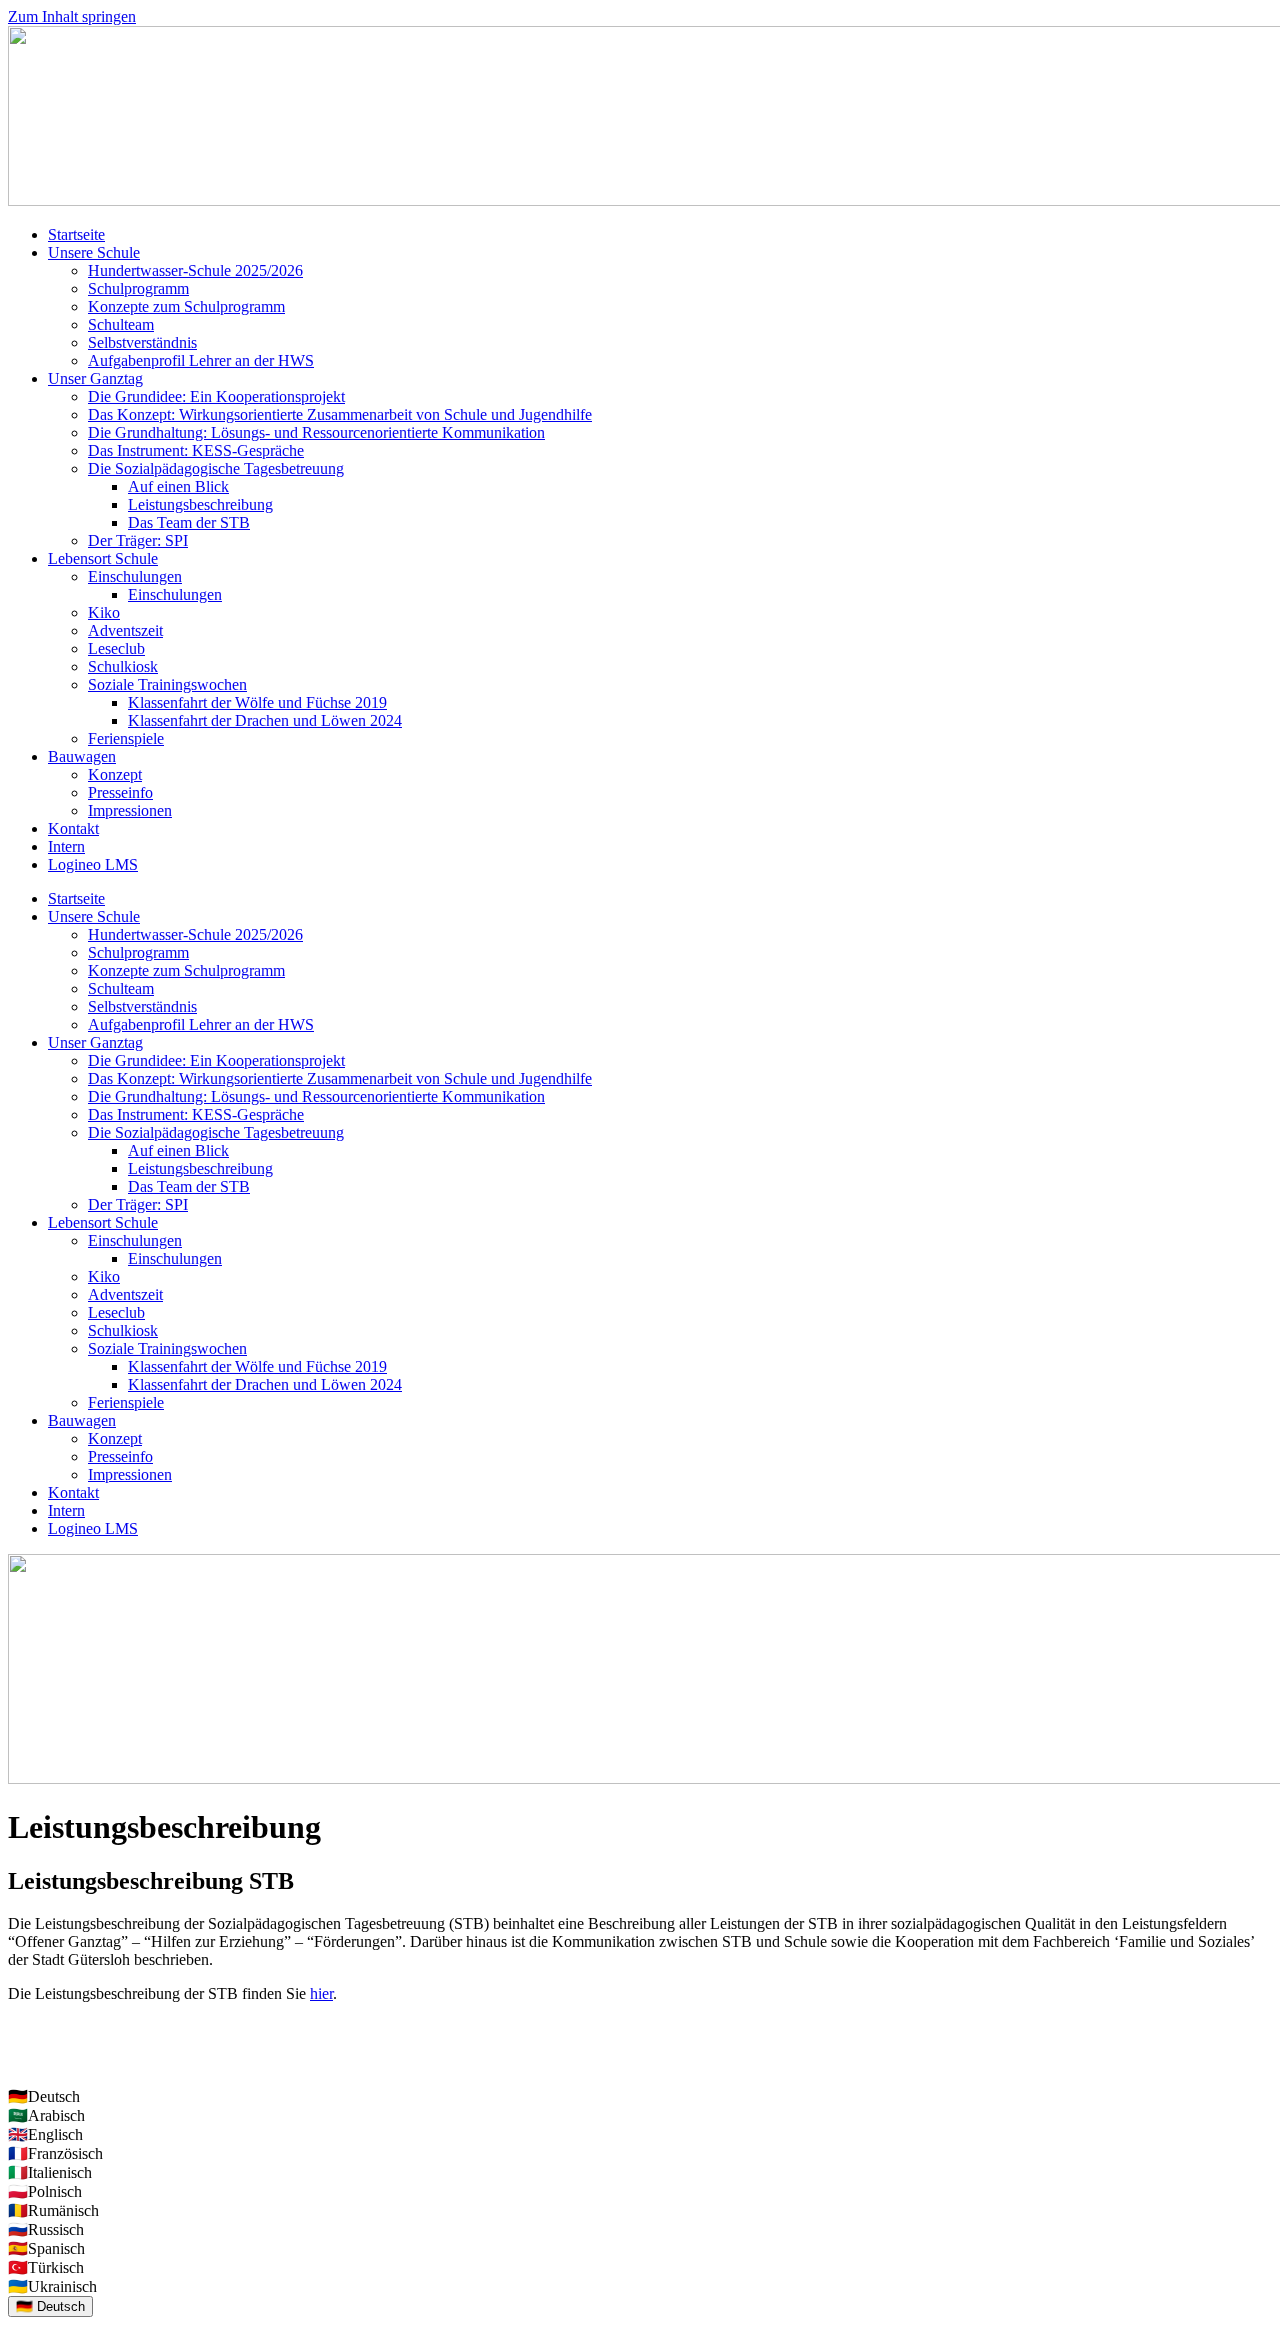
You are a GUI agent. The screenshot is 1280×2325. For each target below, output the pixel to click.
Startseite (76, 234)
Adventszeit (125, 630)
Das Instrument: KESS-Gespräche (196, 450)
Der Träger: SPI (138, 540)
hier (321, 1993)
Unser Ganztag (95, 378)
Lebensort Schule (103, 558)
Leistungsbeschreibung (200, 504)
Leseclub (116, 648)
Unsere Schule (94, 252)
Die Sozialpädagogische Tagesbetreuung (216, 468)
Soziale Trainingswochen (167, 684)
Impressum (42, 2027)
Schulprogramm (138, 288)
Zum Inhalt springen (72, 16)
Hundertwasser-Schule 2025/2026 (195, 270)
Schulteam (121, 324)
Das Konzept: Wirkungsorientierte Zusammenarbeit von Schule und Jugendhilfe (340, 414)
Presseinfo (120, 792)
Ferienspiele (126, 738)
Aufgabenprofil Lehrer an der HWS (201, 360)
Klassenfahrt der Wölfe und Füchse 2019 (257, 702)
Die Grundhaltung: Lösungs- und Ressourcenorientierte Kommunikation (316, 432)
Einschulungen (135, 576)
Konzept (115, 774)
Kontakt (73, 828)
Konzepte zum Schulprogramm (186, 306)
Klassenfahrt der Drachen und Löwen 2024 (265, 720)
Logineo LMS (93, 864)
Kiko (104, 612)
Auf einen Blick (178, 486)
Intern (66, 846)
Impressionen (130, 810)
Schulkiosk (123, 666)
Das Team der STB (189, 522)
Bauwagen (82, 756)
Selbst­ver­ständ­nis (142, 342)
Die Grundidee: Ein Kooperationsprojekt (216, 396)
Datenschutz (47, 2061)
